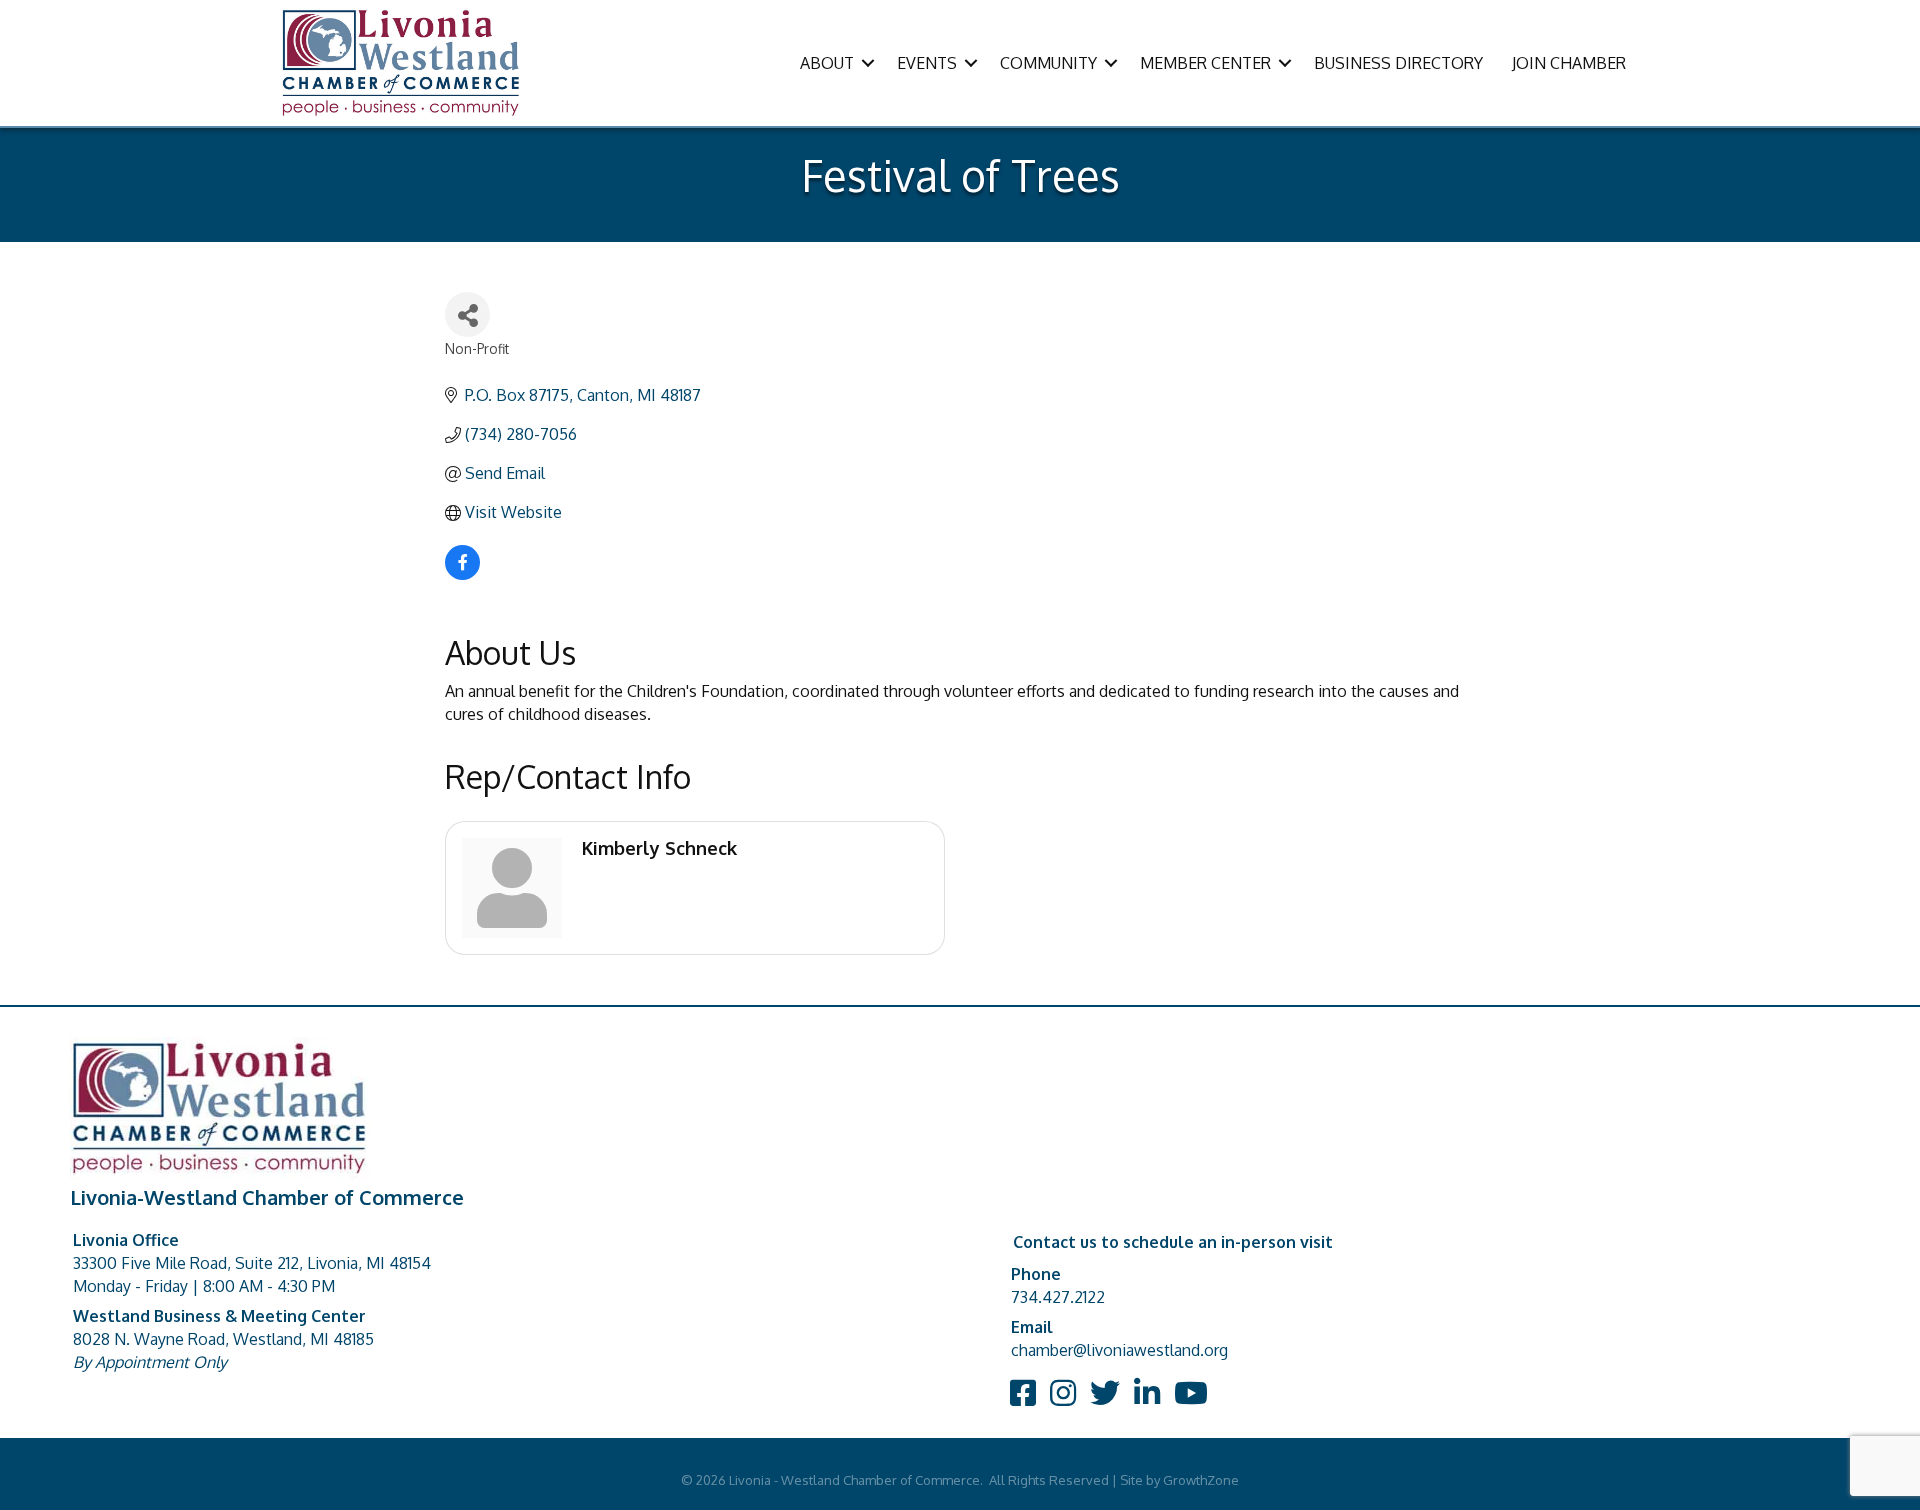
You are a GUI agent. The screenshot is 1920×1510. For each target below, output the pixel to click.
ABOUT (827, 63)
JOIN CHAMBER (1569, 63)
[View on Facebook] (462, 574)
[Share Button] (467, 314)
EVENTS (927, 63)
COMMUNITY (1048, 63)
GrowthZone (1201, 1480)
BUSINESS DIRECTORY (1398, 63)
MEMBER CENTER (1205, 63)
